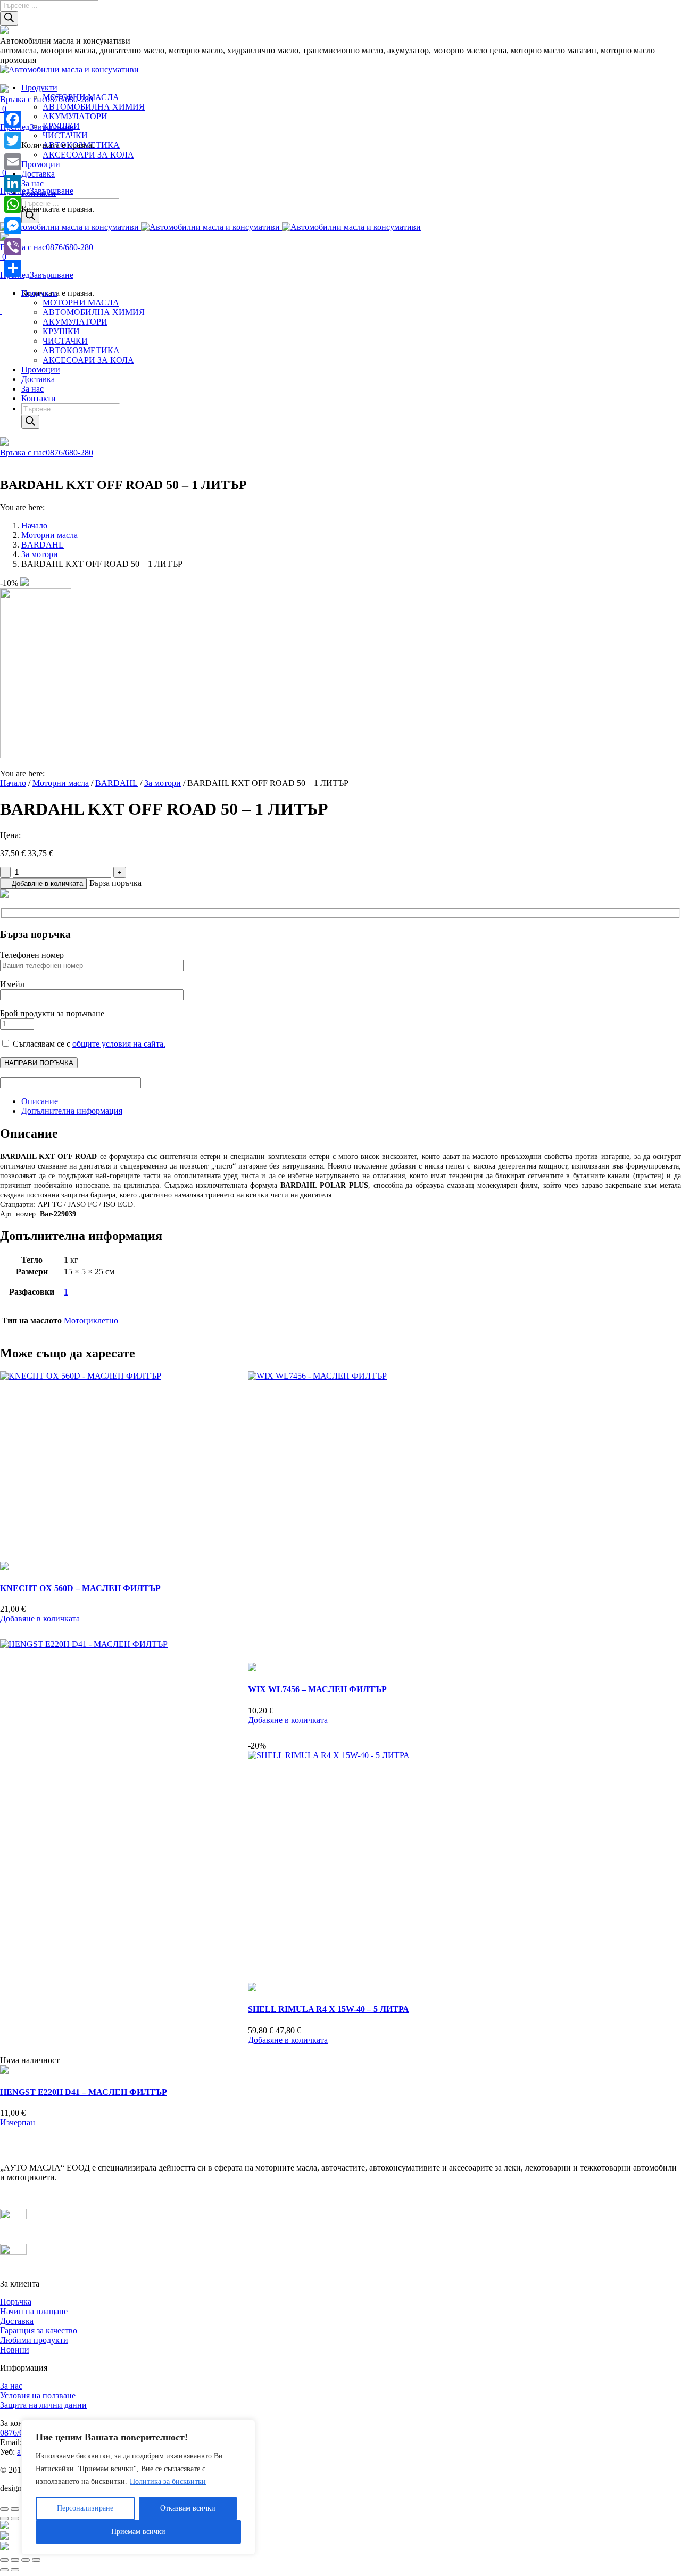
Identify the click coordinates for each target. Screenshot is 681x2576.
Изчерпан (18, 2122)
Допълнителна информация (72, 1111)
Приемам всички (138, 2532)
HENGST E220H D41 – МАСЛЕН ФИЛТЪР (84, 2092)
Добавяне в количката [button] (40, 1618)
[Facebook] (13, 119)
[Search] (9, 18)
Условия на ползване (38, 2395)
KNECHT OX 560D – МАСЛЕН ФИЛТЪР (80, 1588)
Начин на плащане (34, 2311)
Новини (15, 2350)
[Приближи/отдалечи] (4, 2509)
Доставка (17, 2321)
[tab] (351, 1101)
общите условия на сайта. (119, 1044)
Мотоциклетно (91, 1320)
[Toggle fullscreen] (26, 2560)
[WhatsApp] (13, 204)
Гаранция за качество (39, 2330)
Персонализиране (85, 2508)
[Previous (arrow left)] (4, 2570)
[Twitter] (13, 140)
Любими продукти (34, 2340)
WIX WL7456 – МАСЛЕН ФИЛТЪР (317, 1689)
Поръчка (16, 2302)
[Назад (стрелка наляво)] (4, 2519)
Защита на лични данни (43, 2405)
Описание (40, 1101)
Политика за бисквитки (168, 2482)
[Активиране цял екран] (15, 2509)
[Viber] (13, 247)
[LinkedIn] (13, 183)
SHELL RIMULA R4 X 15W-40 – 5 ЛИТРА (329, 2009)
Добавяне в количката (47, 884)
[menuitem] (39, 88)
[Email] (13, 162)
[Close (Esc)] (4, 2560)
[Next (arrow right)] (15, 2570)
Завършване (52, 275)
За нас (11, 2386)
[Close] (244, 2429)
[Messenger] (13, 226)
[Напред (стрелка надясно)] (15, 2519)
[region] (138, 2487)
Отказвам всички (188, 2508)
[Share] (13, 268)
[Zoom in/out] (36, 2560)
